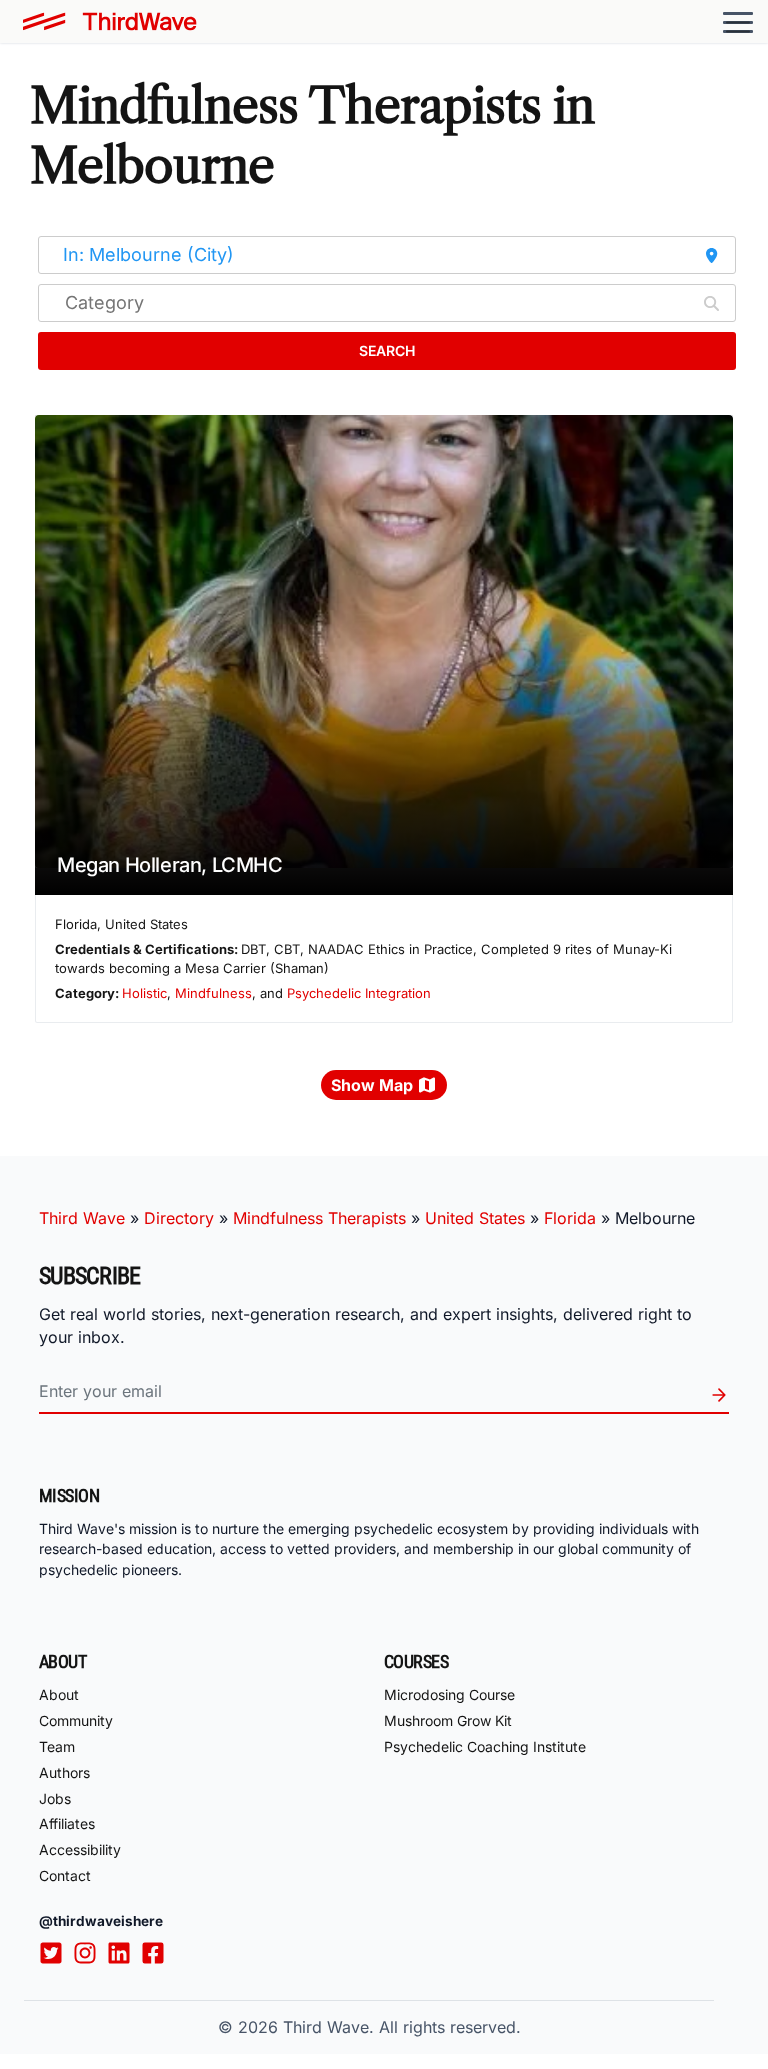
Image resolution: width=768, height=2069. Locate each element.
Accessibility (80, 1849)
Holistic (144, 993)
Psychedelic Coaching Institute (485, 1746)
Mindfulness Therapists (319, 1218)
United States (475, 1218)
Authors (64, 1772)
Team (57, 1746)
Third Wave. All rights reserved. (402, 2027)
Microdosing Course (449, 1694)
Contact (65, 1875)
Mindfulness (213, 993)
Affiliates (67, 1823)
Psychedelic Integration (359, 993)
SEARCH (387, 350)
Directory (179, 1218)
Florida (570, 1218)
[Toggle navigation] (738, 22)
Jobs (55, 1798)
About (59, 1694)
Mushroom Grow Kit (448, 1720)
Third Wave (82, 1218)
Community (76, 1720)
